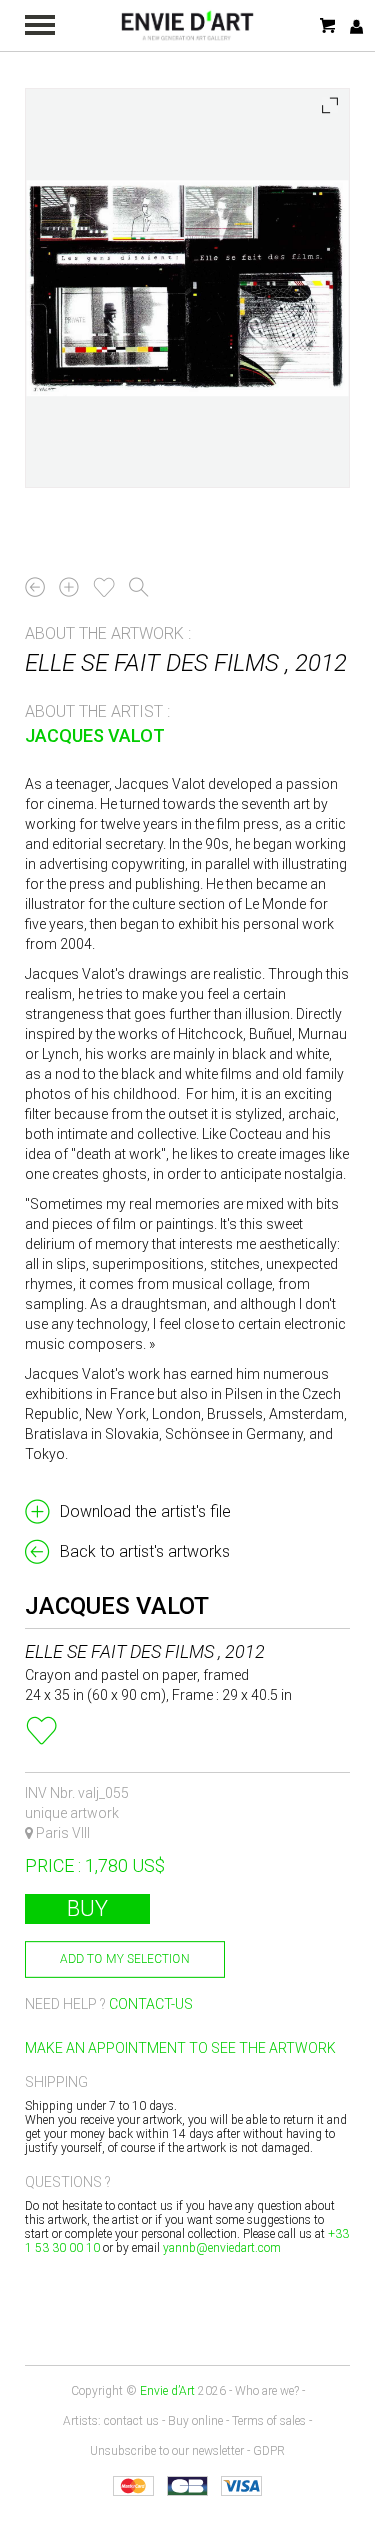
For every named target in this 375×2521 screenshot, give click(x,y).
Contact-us (151, 2004)
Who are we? (267, 2391)
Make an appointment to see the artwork (180, 2048)
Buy (87, 1908)
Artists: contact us (111, 2421)
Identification (356, 26)
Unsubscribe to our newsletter (167, 2451)
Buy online (195, 2421)
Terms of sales (269, 2421)
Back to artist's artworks (145, 1551)
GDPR (269, 2451)
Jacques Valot (95, 735)
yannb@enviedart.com (222, 2248)
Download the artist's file (145, 1511)
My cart (329, 25)
